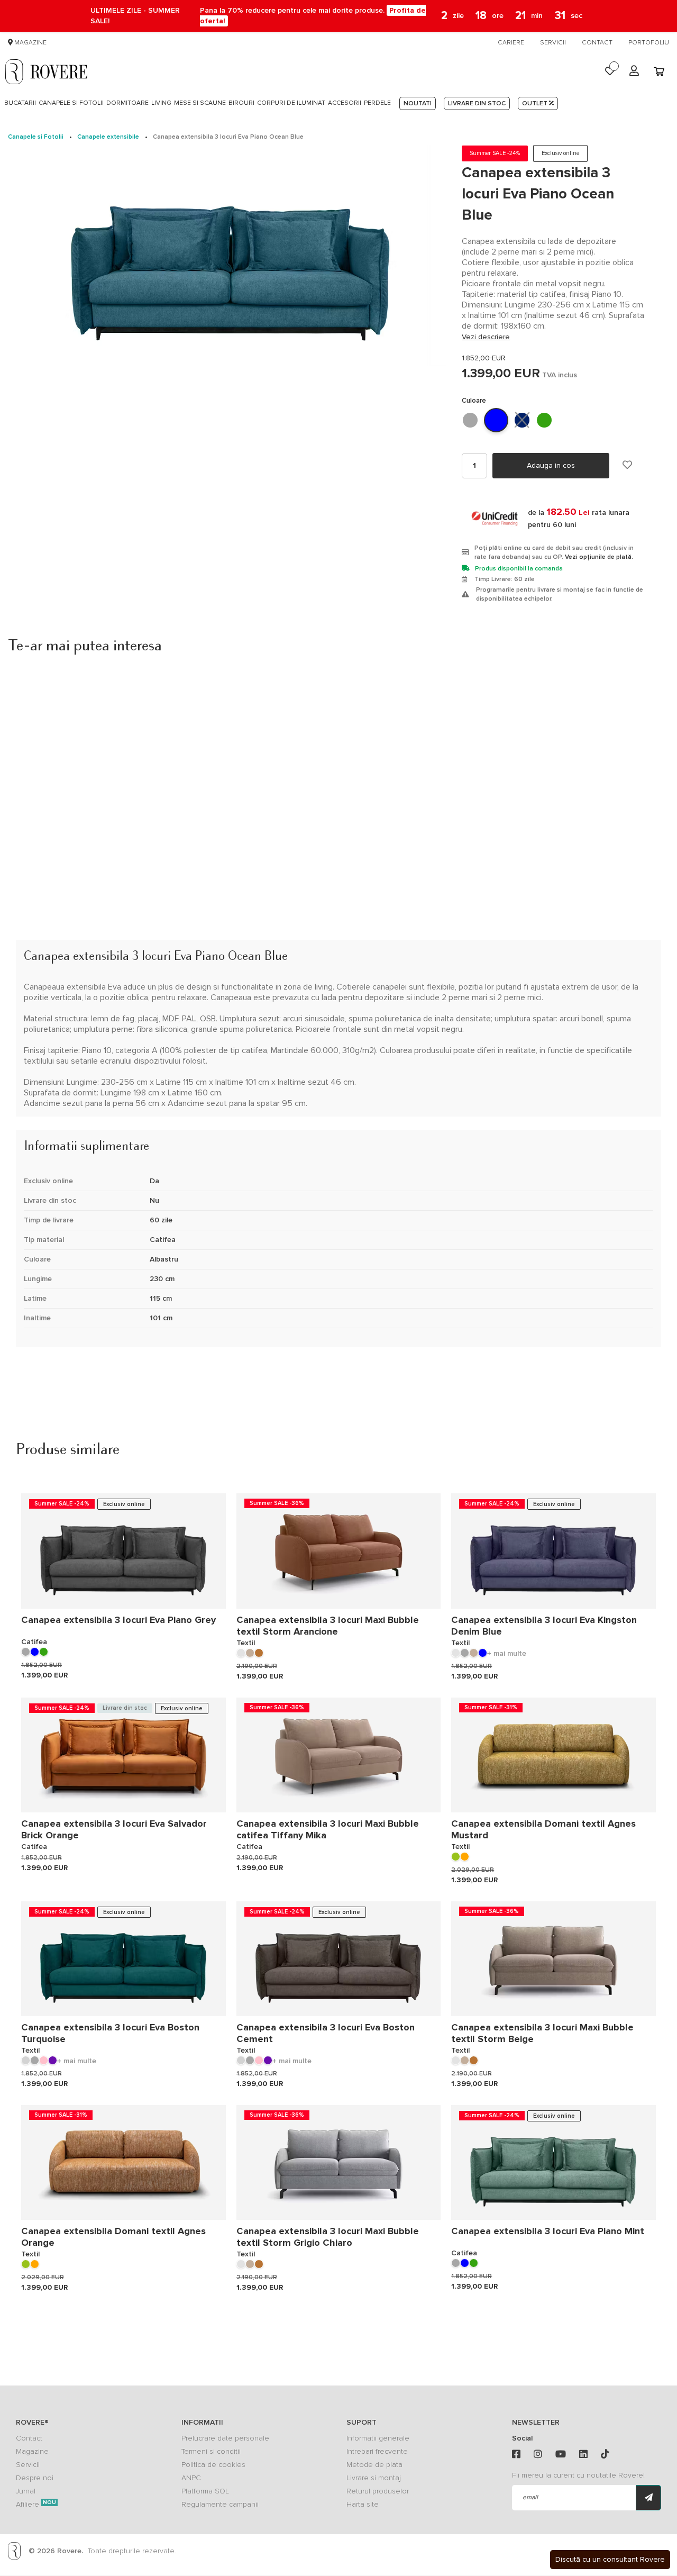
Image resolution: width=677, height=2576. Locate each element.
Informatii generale (378, 2438)
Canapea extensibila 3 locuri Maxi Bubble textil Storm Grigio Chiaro (328, 2237)
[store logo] (46, 71)
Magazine (30, 43)
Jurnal (26, 2491)
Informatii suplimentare (79, 1122)
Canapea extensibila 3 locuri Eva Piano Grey (118, 1620)
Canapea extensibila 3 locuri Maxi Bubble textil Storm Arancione (328, 1626)
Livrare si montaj (374, 2478)
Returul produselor (378, 2491)
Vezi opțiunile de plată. (599, 557)
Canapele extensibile (108, 137)
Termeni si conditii (211, 2451)
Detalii (33, 932)
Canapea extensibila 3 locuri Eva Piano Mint (548, 2231)
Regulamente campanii (220, 2504)
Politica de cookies (213, 2465)
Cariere (511, 43)
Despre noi (35, 2478)
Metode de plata (374, 2465)
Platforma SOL (205, 2491)
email (530, 2497)
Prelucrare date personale (225, 2438)
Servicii (553, 43)
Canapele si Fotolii (36, 137)
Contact (597, 43)
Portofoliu (649, 43)
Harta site (363, 2504)
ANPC (191, 2478)
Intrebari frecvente (377, 2451)
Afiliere (36, 2504)
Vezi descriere (486, 337)
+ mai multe (507, 1653)
